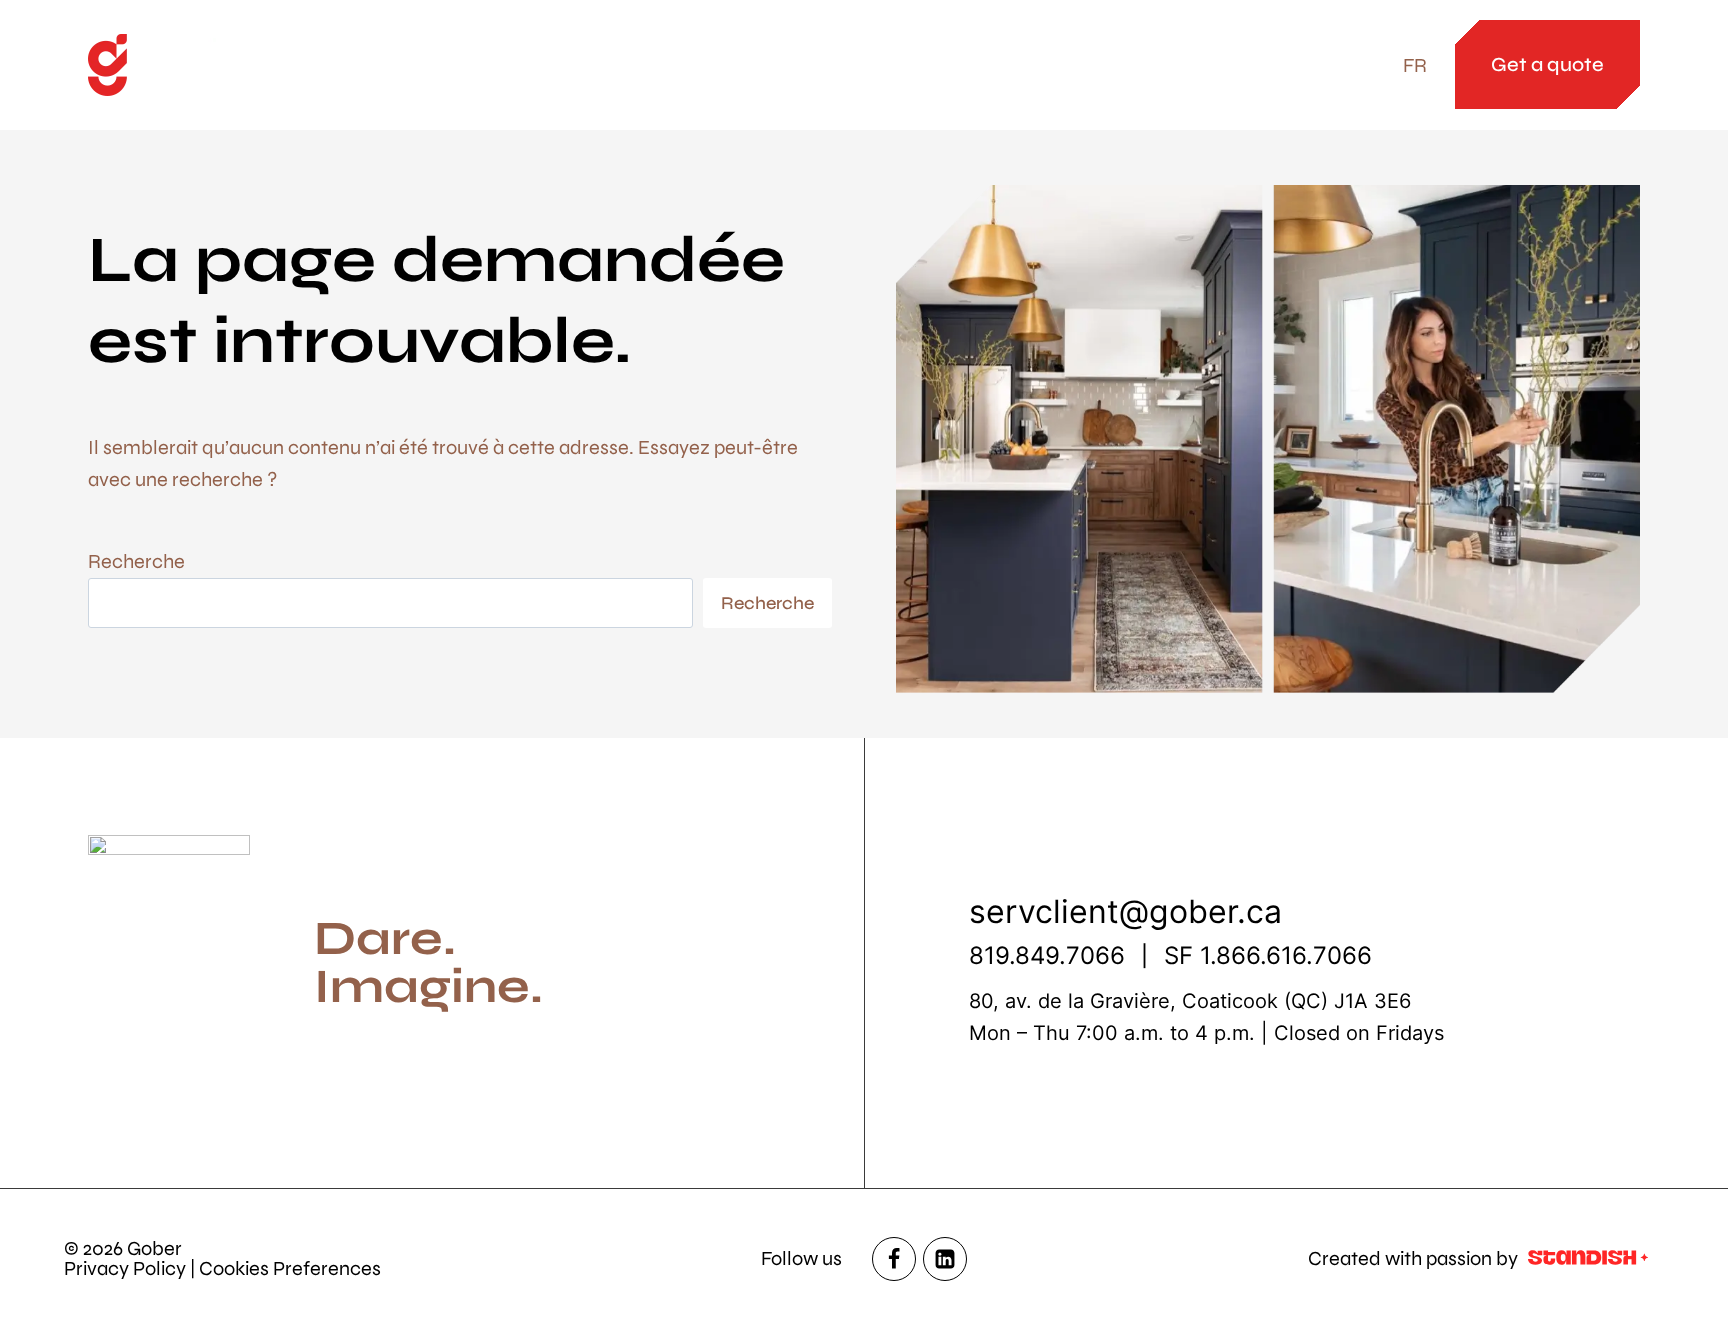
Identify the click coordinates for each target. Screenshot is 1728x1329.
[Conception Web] (1588, 1259)
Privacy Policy (125, 1268)
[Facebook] (894, 1259)
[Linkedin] (945, 1259)
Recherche (136, 561)
